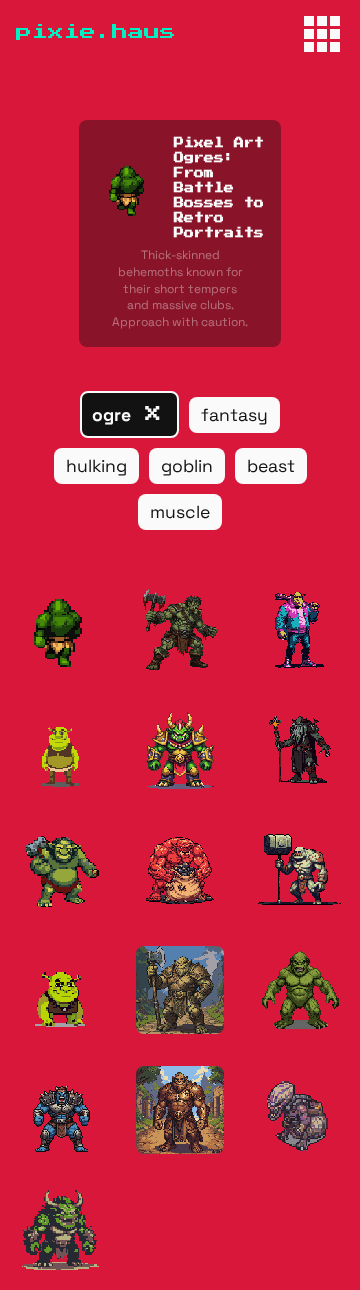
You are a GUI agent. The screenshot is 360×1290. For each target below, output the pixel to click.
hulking (96, 466)
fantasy (234, 415)
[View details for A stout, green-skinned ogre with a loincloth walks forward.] (60, 630)
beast (271, 466)
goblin (187, 466)
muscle (180, 512)
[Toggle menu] (322, 34)
